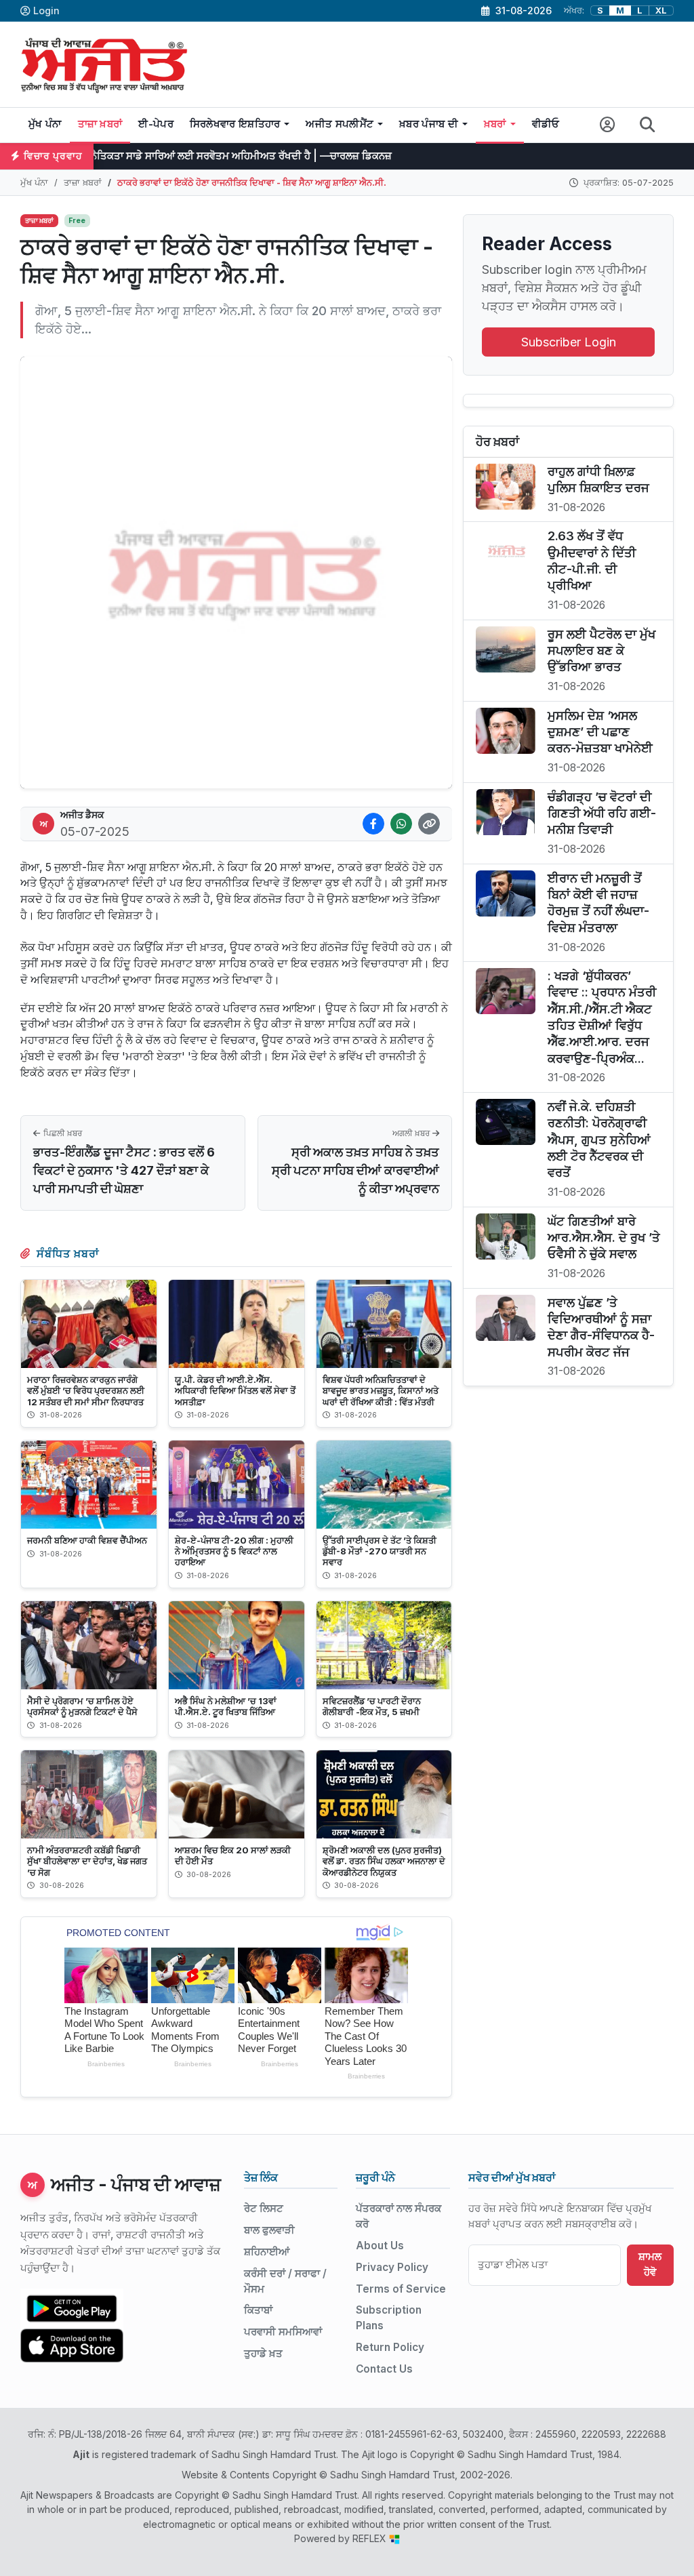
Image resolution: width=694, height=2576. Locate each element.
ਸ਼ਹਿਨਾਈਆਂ (267, 2252)
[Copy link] (429, 824)
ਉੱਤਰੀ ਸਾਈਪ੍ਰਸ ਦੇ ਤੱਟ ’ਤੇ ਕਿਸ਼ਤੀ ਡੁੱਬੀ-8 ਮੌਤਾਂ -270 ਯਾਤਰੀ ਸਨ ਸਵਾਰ (380, 1551)
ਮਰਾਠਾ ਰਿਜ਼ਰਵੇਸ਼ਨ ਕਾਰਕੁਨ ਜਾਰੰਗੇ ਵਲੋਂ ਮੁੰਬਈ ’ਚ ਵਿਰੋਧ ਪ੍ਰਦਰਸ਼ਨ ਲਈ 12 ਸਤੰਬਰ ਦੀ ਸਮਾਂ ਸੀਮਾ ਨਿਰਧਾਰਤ (86, 1390)
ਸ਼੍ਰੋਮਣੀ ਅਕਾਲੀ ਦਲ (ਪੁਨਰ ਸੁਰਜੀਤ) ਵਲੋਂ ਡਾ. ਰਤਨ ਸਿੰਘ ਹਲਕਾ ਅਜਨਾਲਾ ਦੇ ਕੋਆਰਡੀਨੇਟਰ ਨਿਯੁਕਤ (384, 1861)
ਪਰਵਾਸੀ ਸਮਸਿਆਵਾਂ (283, 2332)
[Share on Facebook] (373, 824)
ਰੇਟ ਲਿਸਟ (264, 2208)
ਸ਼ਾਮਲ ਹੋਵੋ (650, 2264)
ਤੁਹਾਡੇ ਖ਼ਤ (263, 2353)
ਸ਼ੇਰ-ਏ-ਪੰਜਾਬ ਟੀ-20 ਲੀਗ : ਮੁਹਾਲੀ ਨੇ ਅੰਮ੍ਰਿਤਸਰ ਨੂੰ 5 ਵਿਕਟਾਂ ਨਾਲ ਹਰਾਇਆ (234, 1551)
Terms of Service (401, 2289)
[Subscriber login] (608, 125)
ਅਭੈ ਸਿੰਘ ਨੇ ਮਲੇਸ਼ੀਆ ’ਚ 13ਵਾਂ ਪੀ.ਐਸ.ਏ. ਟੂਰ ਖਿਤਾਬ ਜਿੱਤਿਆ (226, 1706)
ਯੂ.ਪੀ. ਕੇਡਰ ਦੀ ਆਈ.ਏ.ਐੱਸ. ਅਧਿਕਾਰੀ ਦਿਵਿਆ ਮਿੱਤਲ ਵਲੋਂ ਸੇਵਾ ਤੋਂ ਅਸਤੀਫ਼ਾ (235, 1390)
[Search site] (648, 125)
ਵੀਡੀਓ (546, 124)
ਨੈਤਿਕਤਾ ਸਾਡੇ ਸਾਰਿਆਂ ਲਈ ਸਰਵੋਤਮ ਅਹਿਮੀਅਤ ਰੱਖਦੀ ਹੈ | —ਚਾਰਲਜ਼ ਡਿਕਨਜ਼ (170, 156)
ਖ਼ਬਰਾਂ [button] (495, 124)
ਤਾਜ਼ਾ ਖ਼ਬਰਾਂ (100, 124)
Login (46, 11)
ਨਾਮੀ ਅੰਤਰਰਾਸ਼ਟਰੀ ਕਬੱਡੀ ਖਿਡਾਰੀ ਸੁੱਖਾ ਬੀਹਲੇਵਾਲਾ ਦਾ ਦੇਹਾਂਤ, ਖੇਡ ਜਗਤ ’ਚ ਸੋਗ (87, 1861)
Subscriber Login (569, 342)
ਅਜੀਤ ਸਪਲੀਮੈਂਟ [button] (340, 124)
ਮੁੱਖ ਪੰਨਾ (45, 124)
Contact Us (384, 2369)
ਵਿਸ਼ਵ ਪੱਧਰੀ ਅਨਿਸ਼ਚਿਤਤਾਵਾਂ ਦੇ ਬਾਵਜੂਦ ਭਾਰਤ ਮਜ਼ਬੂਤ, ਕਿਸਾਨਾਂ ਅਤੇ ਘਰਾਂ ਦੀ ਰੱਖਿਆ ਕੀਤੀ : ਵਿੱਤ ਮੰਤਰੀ (381, 1390)
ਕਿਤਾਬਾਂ (258, 2310)
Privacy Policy (392, 2267)
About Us (380, 2246)
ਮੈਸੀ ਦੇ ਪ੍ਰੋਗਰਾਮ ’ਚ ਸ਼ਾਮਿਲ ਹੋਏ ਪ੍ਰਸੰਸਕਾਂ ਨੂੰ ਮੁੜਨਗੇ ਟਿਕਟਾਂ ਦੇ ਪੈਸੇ (82, 1706)
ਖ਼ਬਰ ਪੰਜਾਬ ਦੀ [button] (429, 124)
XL (661, 11)
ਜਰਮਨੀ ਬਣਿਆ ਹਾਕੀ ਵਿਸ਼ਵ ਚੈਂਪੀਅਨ (87, 1540)
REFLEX (371, 2538)
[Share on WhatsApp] (401, 824)
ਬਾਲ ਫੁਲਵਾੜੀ (269, 2230)
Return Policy (390, 2347)
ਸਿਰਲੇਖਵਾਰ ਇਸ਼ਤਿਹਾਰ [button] (235, 124)
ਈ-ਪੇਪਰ (156, 124)
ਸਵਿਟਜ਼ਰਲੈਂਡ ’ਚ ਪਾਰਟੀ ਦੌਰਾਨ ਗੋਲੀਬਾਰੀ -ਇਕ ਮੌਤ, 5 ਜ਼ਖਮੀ (372, 1706)
